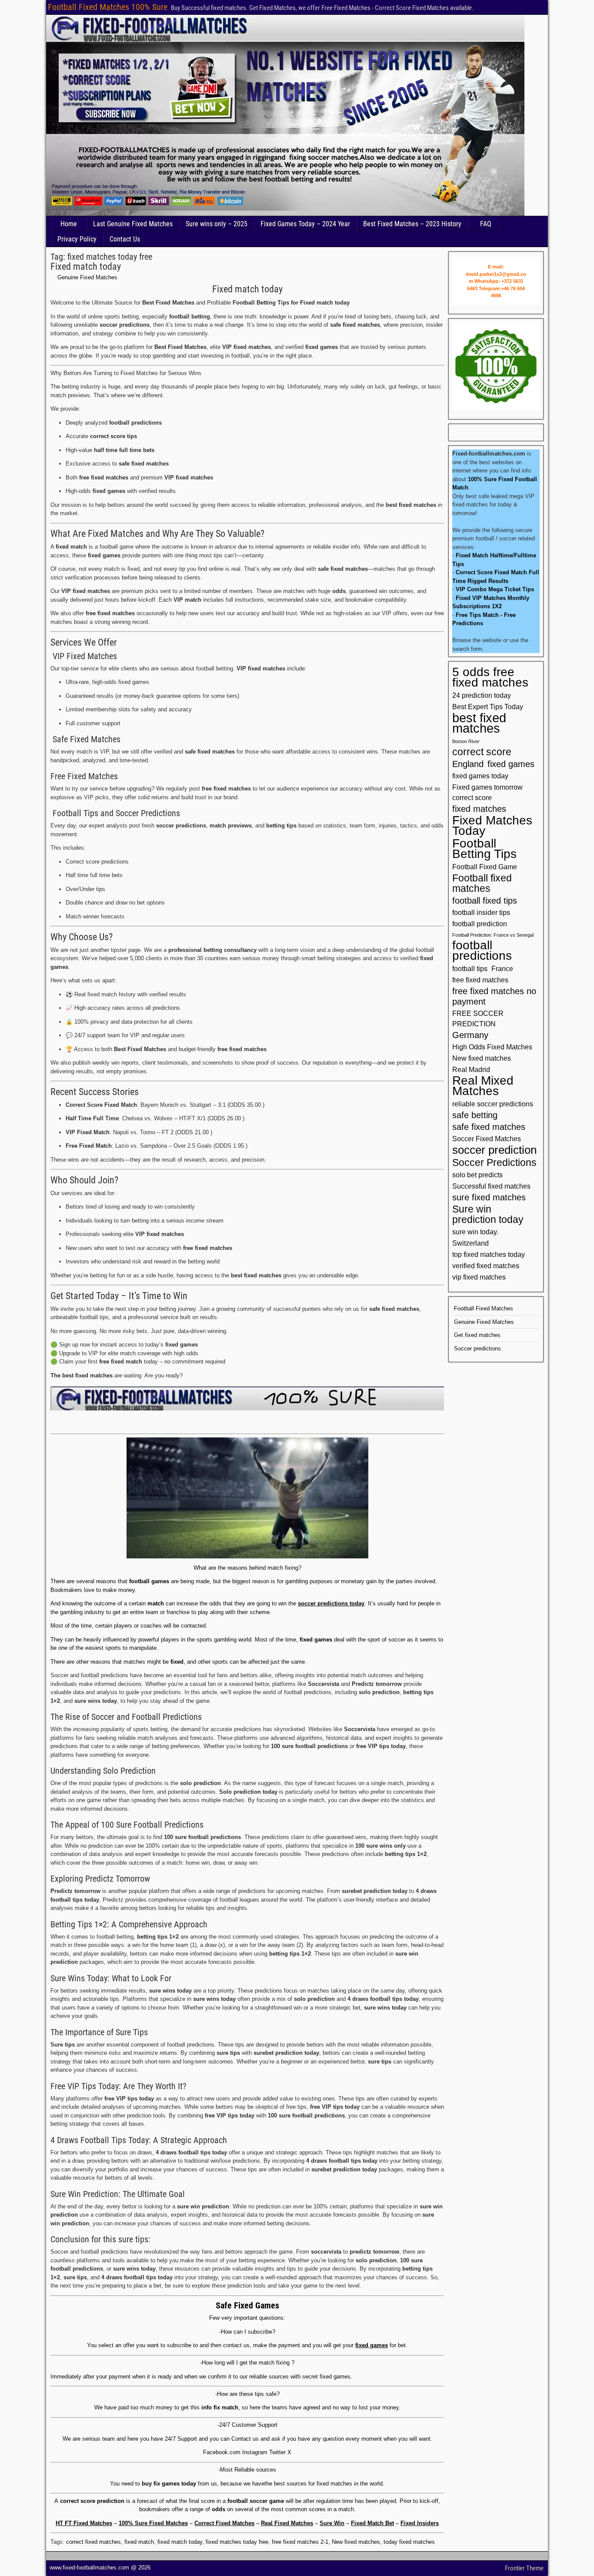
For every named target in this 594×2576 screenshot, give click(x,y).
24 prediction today (482, 695)
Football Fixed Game (485, 867)
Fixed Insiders (420, 2523)
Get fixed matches (477, 1335)
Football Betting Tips (484, 849)
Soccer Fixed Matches (487, 1139)
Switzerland (471, 1243)
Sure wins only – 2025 (217, 224)
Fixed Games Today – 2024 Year (305, 224)
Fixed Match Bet (372, 2523)
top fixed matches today (489, 1254)
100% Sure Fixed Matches (153, 2523)
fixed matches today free (237, 2542)
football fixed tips (485, 901)
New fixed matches (356, 2542)
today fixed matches (409, 2542)
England (468, 764)
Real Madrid (471, 1069)
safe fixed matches (489, 1127)
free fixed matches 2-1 (300, 2542)
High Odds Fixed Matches (492, 1047)
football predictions (482, 951)
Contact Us (125, 239)
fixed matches (479, 809)
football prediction (480, 924)
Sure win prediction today (488, 1214)
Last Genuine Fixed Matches (133, 224)
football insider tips (481, 912)
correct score (482, 752)
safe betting (475, 1115)
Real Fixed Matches (287, 2523)
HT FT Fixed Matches (84, 2523)
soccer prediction (494, 1150)
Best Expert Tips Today (488, 707)
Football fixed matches (482, 883)
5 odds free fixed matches (490, 677)
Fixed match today (86, 266)
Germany (470, 1035)
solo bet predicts (477, 1175)
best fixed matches (479, 723)
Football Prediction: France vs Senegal (493, 935)
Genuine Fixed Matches (87, 277)
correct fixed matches (93, 2542)
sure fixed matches (489, 1197)
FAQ (486, 224)
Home (69, 224)
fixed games (511, 764)
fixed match (139, 2542)
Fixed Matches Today (492, 826)
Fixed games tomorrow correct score (487, 792)
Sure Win (332, 2523)
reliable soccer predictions (493, 1104)
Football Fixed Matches (484, 1308)
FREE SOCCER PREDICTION (478, 1018)
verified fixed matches (486, 1266)
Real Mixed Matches (483, 1086)
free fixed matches (480, 980)
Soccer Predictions (494, 1162)
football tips (470, 968)
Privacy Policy (77, 239)
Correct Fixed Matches (224, 2523)
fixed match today (180, 2542)
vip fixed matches (479, 1277)
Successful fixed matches (491, 1186)
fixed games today (480, 776)
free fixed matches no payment (494, 996)
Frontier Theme (524, 2568)
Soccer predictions (477, 1348)
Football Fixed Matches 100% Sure (108, 7)
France (502, 968)
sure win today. (475, 1232)
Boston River (466, 741)
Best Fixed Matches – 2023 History (412, 224)
